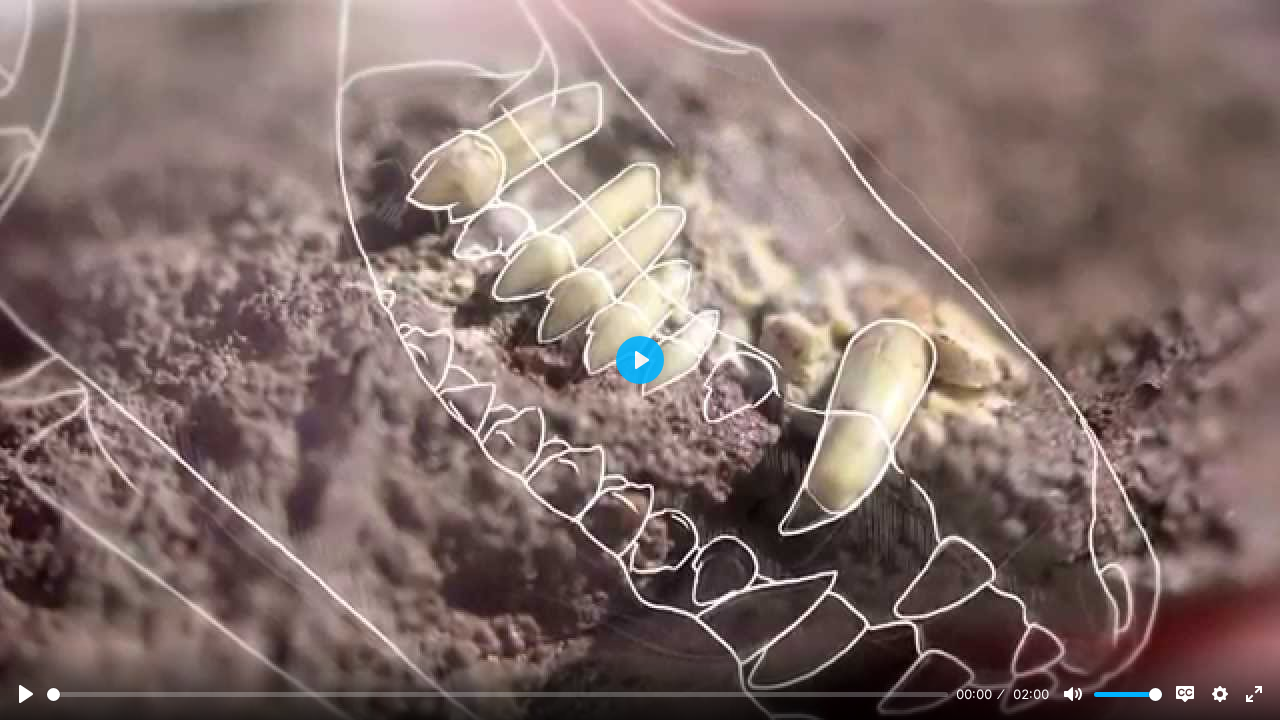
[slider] (497, 694)
